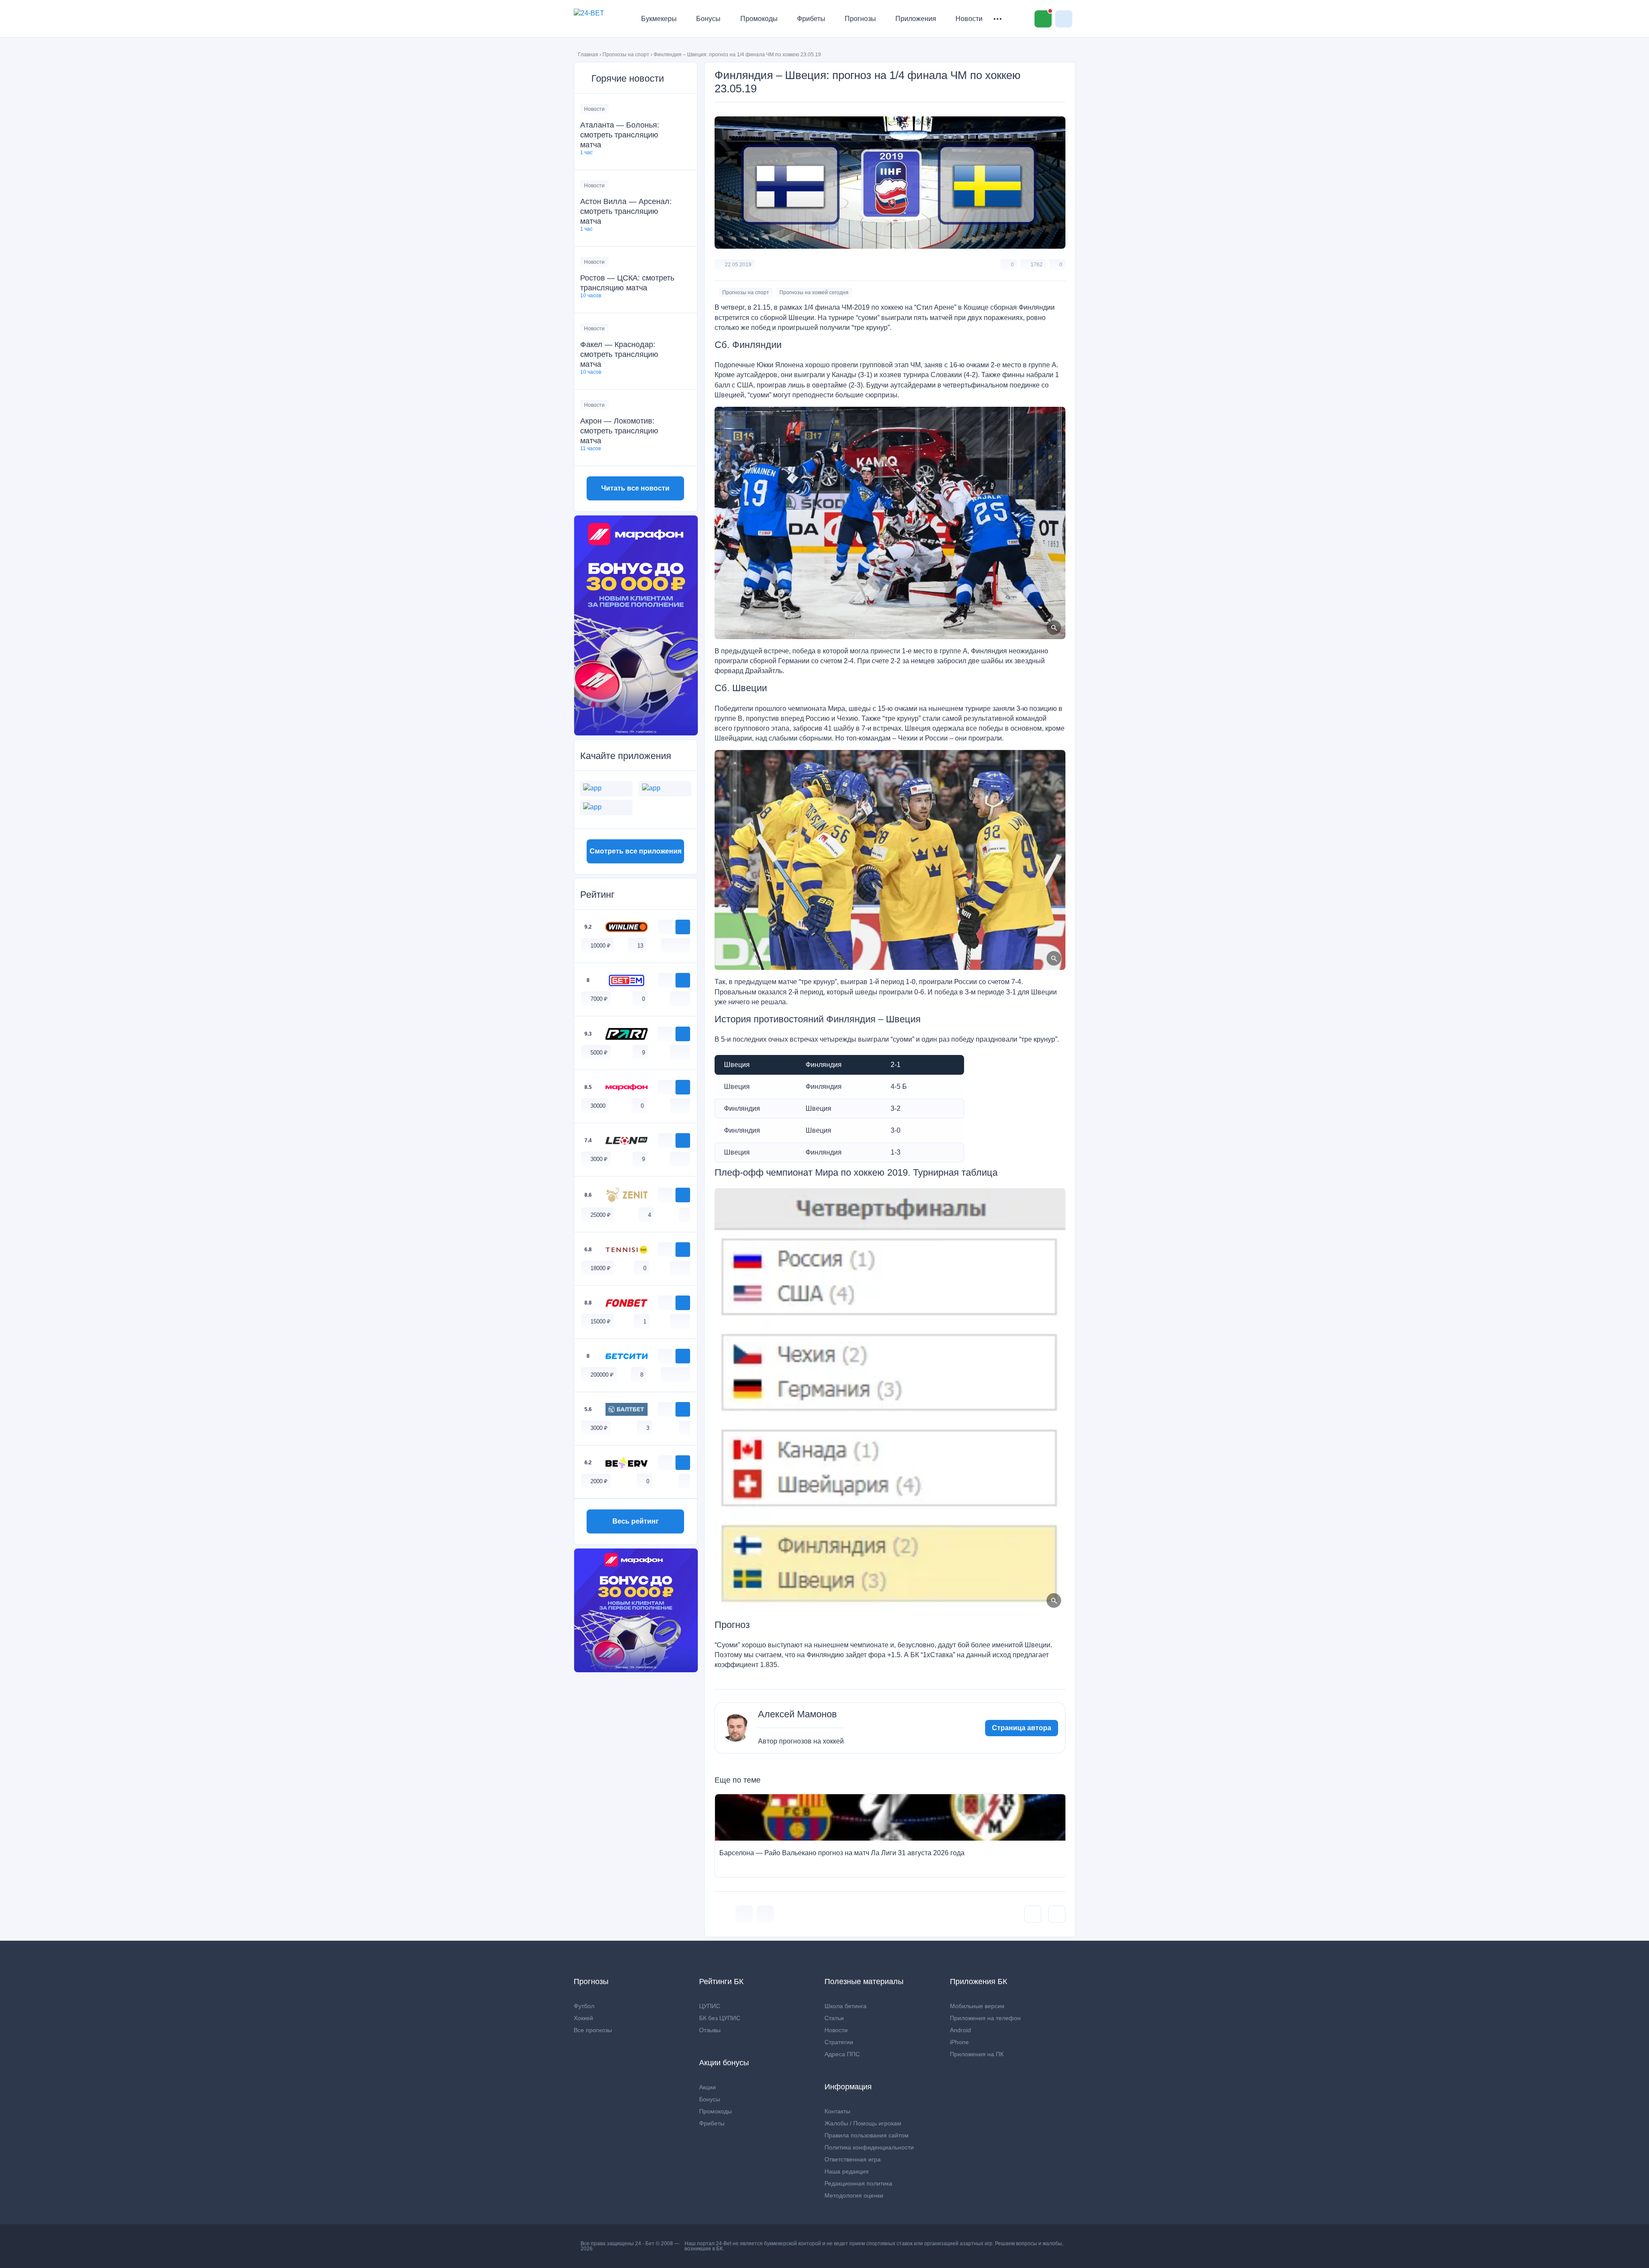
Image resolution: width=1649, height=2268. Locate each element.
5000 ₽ (599, 1053)
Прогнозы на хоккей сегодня (814, 293)
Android (960, 2030)
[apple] (685, 945)
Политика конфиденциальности (869, 2147)
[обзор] (665, 927)
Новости (969, 19)
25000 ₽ (601, 1215)
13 (640, 946)
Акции (707, 2087)
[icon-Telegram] (765, 1914)
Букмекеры (659, 19)
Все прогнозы (593, 2030)
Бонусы (708, 19)
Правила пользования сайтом (867, 2135)
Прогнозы (860, 19)
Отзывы (710, 2030)
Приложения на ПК (977, 2054)
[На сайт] (683, 927)
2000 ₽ (599, 1481)
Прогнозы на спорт (626, 55)
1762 (1037, 265)
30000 (598, 1106)
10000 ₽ (601, 946)
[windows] (666, 945)
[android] (675, 945)
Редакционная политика (858, 2183)
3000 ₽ (599, 1159)
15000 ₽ (601, 1321)
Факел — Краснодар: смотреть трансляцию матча (619, 354)
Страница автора (1022, 1728)
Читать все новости (635, 488)
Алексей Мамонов (797, 1714)
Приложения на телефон (985, 2018)
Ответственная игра (853, 2159)
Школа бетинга (846, 2006)
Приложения (916, 19)
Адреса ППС (842, 2054)
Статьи (834, 2018)
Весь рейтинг (636, 1521)
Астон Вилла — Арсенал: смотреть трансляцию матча (626, 211)
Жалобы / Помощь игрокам (863, 2123)
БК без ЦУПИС (720, 2018)
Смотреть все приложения (636, 851)
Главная (588, 55)
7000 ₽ (599, 999)
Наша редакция (847, 2171)
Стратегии (839, 2042)
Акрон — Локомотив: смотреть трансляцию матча (619, 431)
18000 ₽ (601, 1268)
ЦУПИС (710, 2006)
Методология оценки (854, 2195)
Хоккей (583, 2018)
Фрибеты (811, 19)
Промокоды (759, 19)
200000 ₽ (602, 1375)
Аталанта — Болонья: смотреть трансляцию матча (620, 135)
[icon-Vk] (744, 1914)
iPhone (959, 2042)
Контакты (837, 2111)
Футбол (584, 2006)
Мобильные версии (977, 2006)
